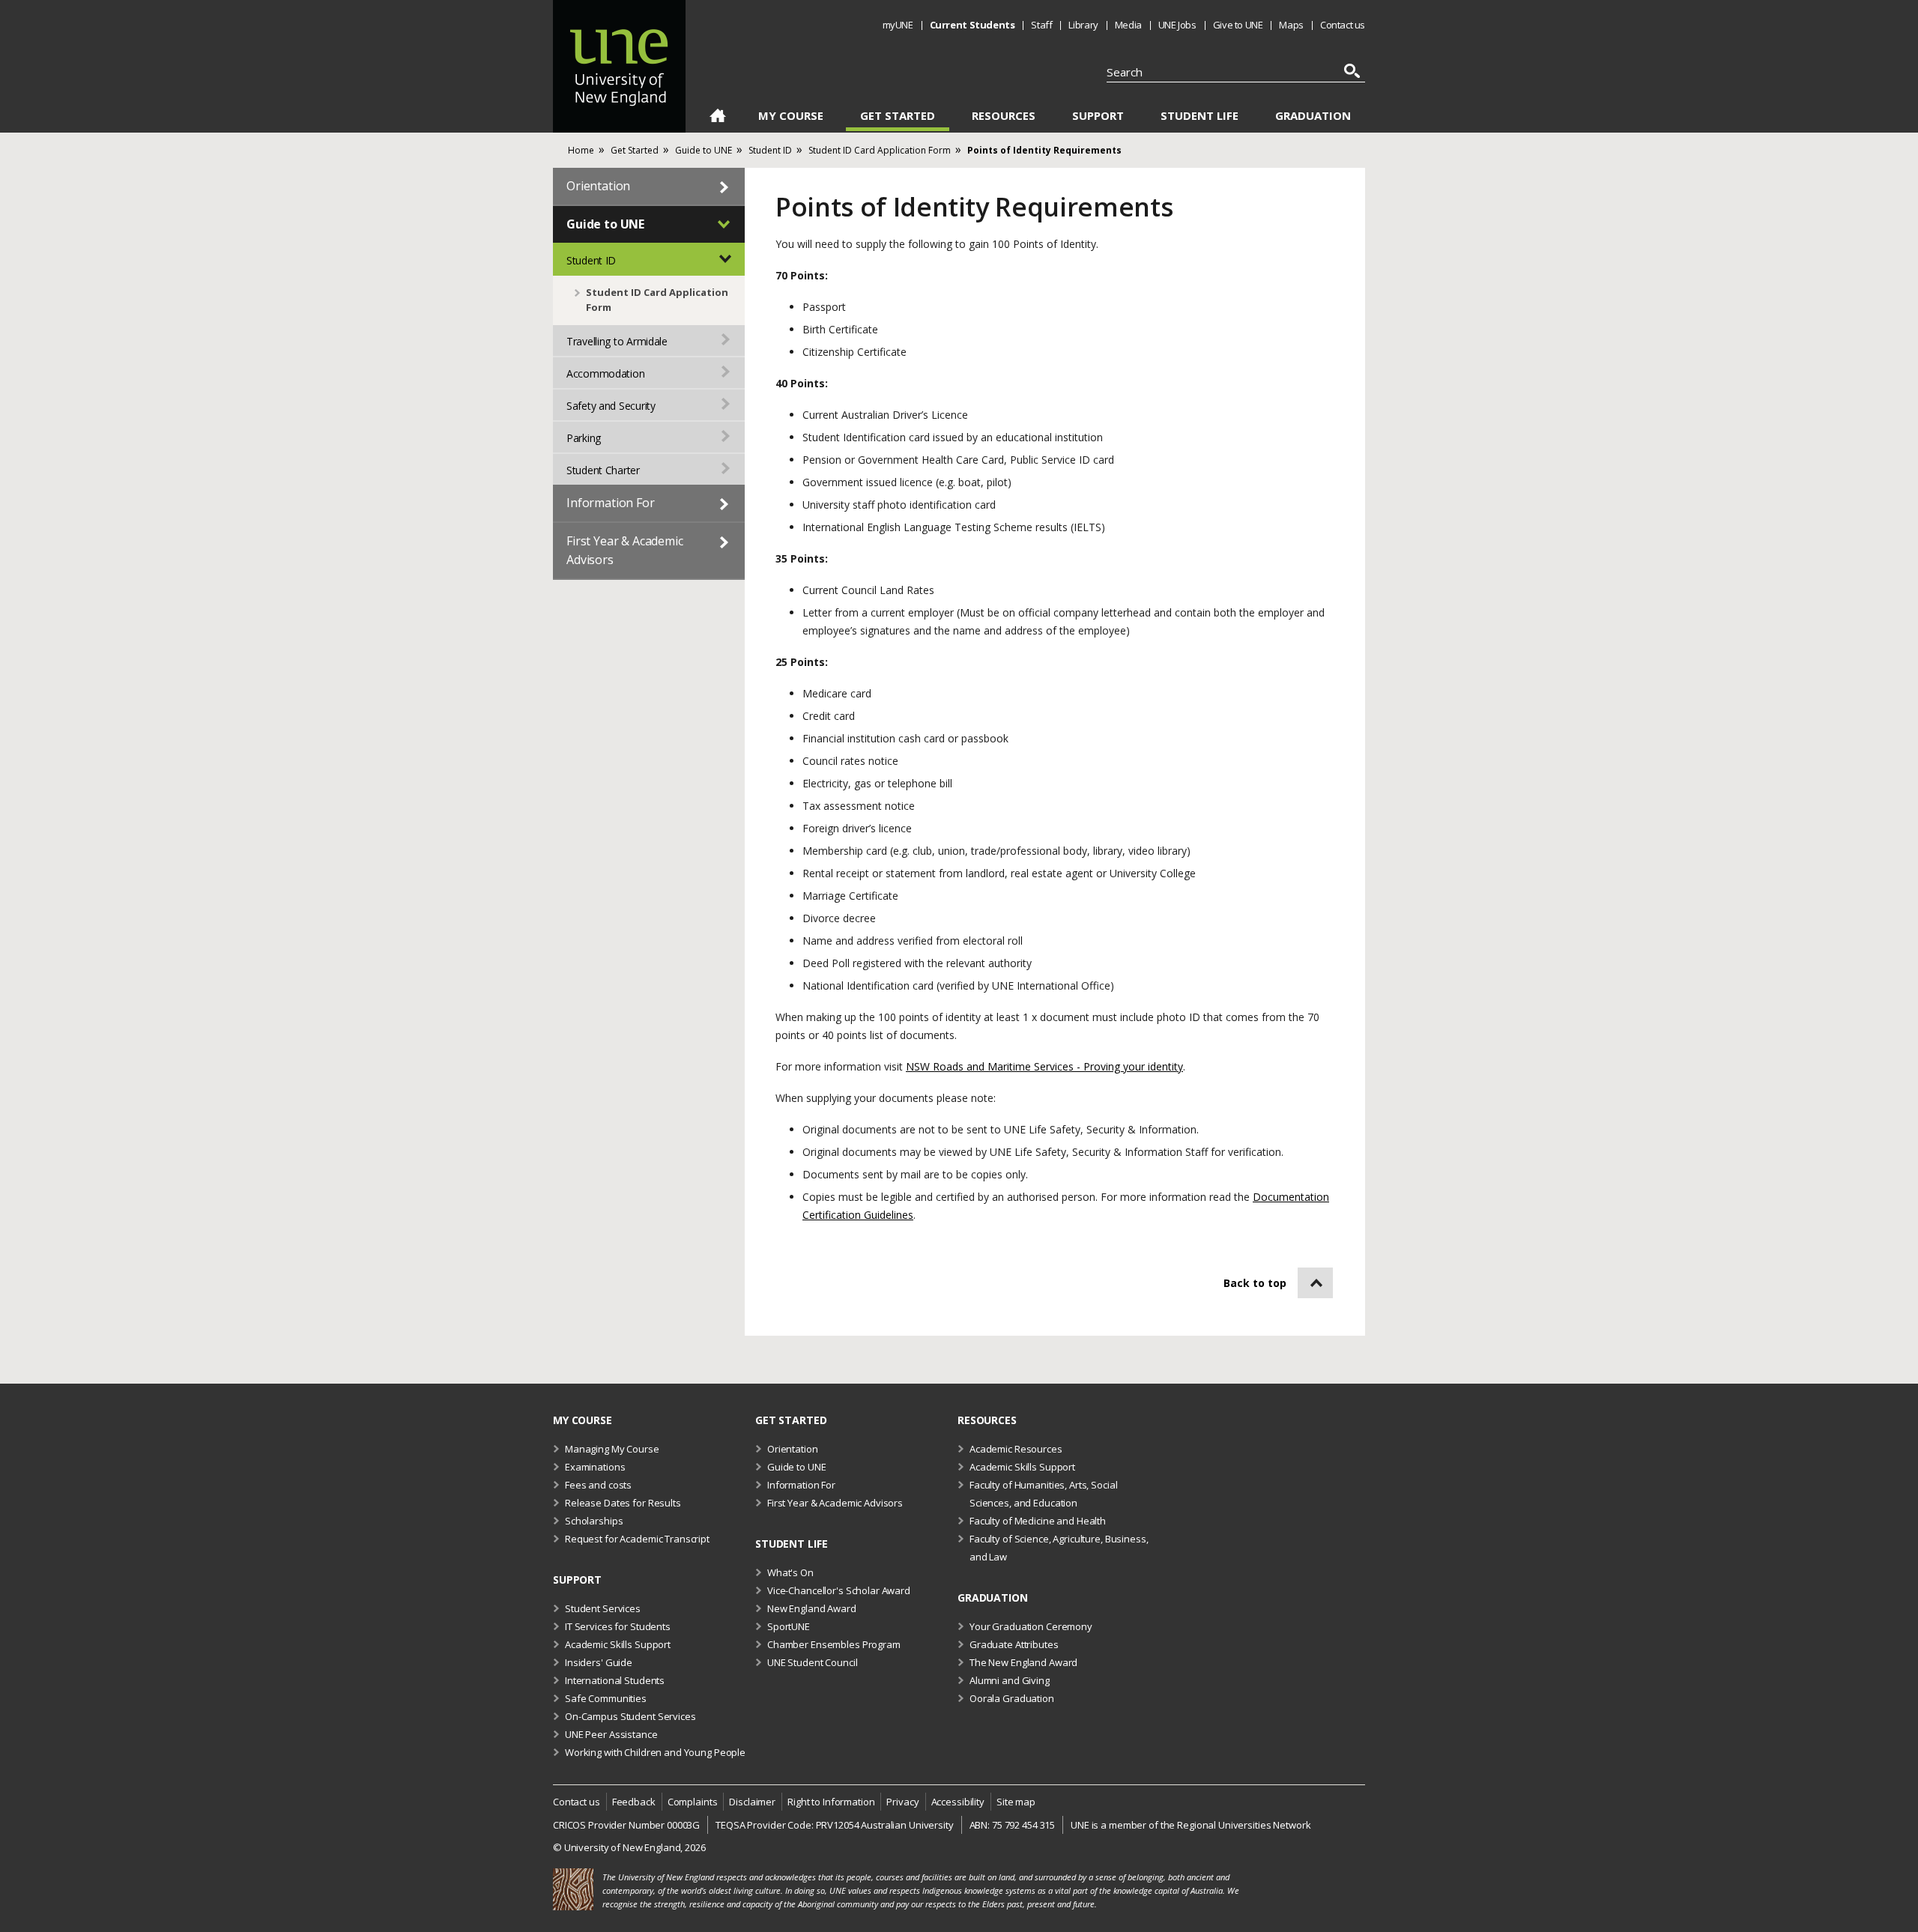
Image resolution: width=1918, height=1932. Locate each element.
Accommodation (605, 373)
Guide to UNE (605, 224)
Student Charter (603, 470)
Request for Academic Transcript (637, 1539)
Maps (1291, 25)
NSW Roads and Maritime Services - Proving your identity (1044, 1066)
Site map (1016, 1802)
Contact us (1343, 25)
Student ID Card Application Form (657, 300)
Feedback (634, 1802)
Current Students (972, 25)
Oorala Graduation (1012, 1698)
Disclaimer (752, 1802)
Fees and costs (598, 1485)
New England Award (812, 1608)
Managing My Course (612, 1449)
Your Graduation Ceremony (1031, 1626)
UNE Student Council (813, 1662)
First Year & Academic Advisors (625, 550)
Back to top (1255, 1283)
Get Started (898, 116)
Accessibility (958, 1802)
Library (1083, 25)
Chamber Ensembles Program (834, 1644)
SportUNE (789, 1626)
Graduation (1313, 116)
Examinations (595, 1467)
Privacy (902, 1802)
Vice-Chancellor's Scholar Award (839, 1590)
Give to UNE (1238, 25)
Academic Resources (1016, 1449)
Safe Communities (606, 1698)
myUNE (898, 25)
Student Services (603, 1608)
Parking (584, 438)
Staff (1041, 25)
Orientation (598, 186)
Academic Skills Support (1022, 1467)
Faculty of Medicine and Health (1038, 1521)
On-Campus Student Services (630, 1716)
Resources (1004, 116)
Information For (611, 503)
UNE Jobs (1177, 25)
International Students (615, 1680)
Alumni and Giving (1010, 1680)
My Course (791, 116)
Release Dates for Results (623, 1503)
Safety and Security (611, 406)
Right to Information (831, 1802)
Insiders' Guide (599, 1662)
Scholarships (594, 1521)
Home (717, 118)
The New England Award (1023, 1662)
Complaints (693, 1802)
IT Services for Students (618, 1626)
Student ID (591, 260)
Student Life (1199, 116)
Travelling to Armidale (617, 341)
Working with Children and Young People (655, 1752)
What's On (790, 1572)
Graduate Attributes (1014, 1644)
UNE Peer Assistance (611, 1734)
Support (1098, 116)
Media (1128, 25)
